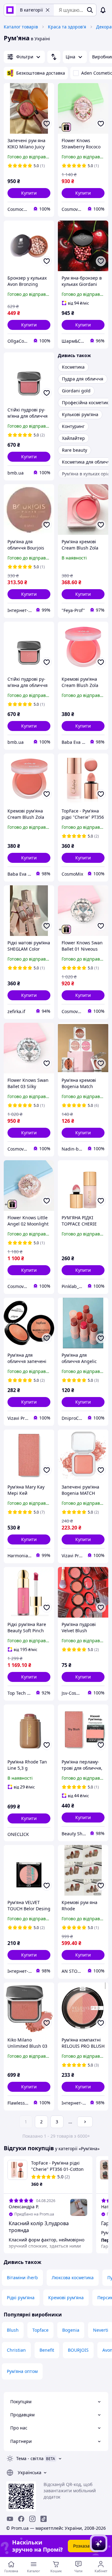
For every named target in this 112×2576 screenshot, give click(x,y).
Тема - (30, 2458)
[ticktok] (44, 2519)
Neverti (101, 2330)
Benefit (47, 2350)
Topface (40, 2330)
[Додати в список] (47, 124)
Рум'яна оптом (22, 2371)
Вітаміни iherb (22, 2278)
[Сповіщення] (103, 10)
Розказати (84, 2546)
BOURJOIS (78, 2350)
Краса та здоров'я (67, 27)
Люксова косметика (73, 2278)
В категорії (31, 10)
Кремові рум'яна (66, 2298)
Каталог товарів (21, 27)
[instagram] (32, 2519)
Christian (16, 2350)
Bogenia (71, 2330)
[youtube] (10, 2519)
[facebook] (21, 2519)
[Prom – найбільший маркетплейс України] (10, 10)
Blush (13, 2330)
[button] (29, 193)
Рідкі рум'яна (21, 2298)
